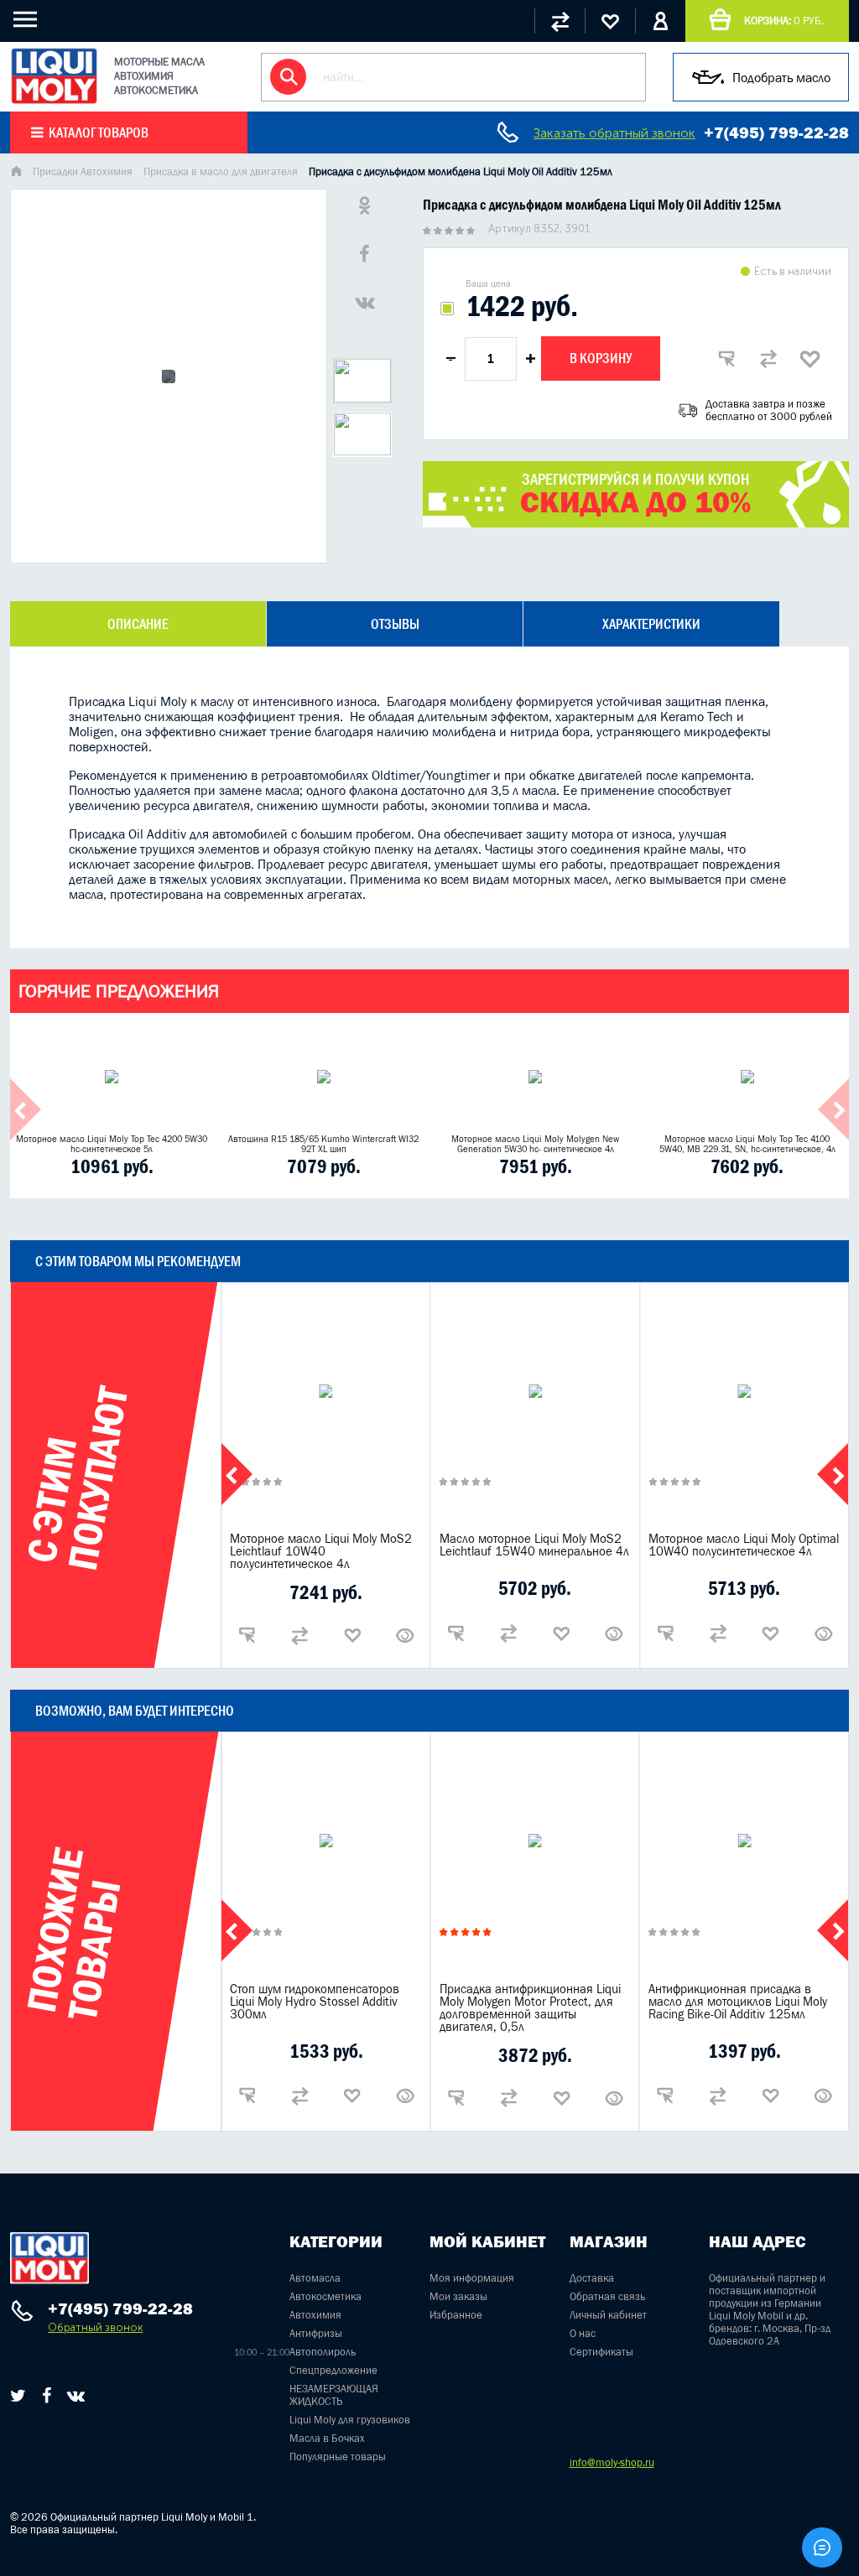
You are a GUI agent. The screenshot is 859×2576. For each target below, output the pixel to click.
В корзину (601, 358)
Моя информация (472, 2278)
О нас (583, 2333)
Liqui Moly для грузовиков (350, 2420)
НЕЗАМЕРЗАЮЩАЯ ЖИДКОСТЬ (334, 2395)
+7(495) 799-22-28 (776, 132)
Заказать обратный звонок (614, 133)
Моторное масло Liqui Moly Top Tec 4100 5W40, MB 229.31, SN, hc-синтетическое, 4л (747, 1144)
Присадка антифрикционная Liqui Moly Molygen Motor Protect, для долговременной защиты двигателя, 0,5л (530, 2007)
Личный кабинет (608, 2315)
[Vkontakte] (76, 2396)
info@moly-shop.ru (612, 2462)
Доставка (592, 2278)
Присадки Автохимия (83, 171)
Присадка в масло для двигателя (221, 171)
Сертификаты (601, 2352)
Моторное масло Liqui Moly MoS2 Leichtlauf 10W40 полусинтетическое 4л (321, 1551)
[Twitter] (18, 2396)
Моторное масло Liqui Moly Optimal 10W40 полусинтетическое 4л (744, 1545)
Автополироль (323, 2352)
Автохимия (315, 2315)
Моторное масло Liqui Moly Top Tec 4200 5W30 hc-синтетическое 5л (112, 1144)
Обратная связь (607, 2296)
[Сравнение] (560, 21)
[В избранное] (810, 359)
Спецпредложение (333, 2370)
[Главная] (16, 173)
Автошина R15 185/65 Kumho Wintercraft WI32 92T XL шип (323, 1144)
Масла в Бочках (327, 2438)
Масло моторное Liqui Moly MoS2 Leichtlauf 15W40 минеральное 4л (534, 1545)
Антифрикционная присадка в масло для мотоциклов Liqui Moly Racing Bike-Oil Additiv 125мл (738, 2001)
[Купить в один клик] (726, 359)
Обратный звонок (95, 2327)
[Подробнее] (405, 1635)
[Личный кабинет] (660, 21)
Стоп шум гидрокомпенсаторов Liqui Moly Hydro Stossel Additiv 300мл (315, 2001)
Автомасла (315, 2278)
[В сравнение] (768, 359)
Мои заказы (458, 2296)
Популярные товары (338, 2457)
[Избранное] (610, 21)
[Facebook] (47, 2396)
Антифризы (316, 2333)
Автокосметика (325, 2296)
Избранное (456, 2315)
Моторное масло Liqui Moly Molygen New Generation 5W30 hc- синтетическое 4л (535, 1144)
